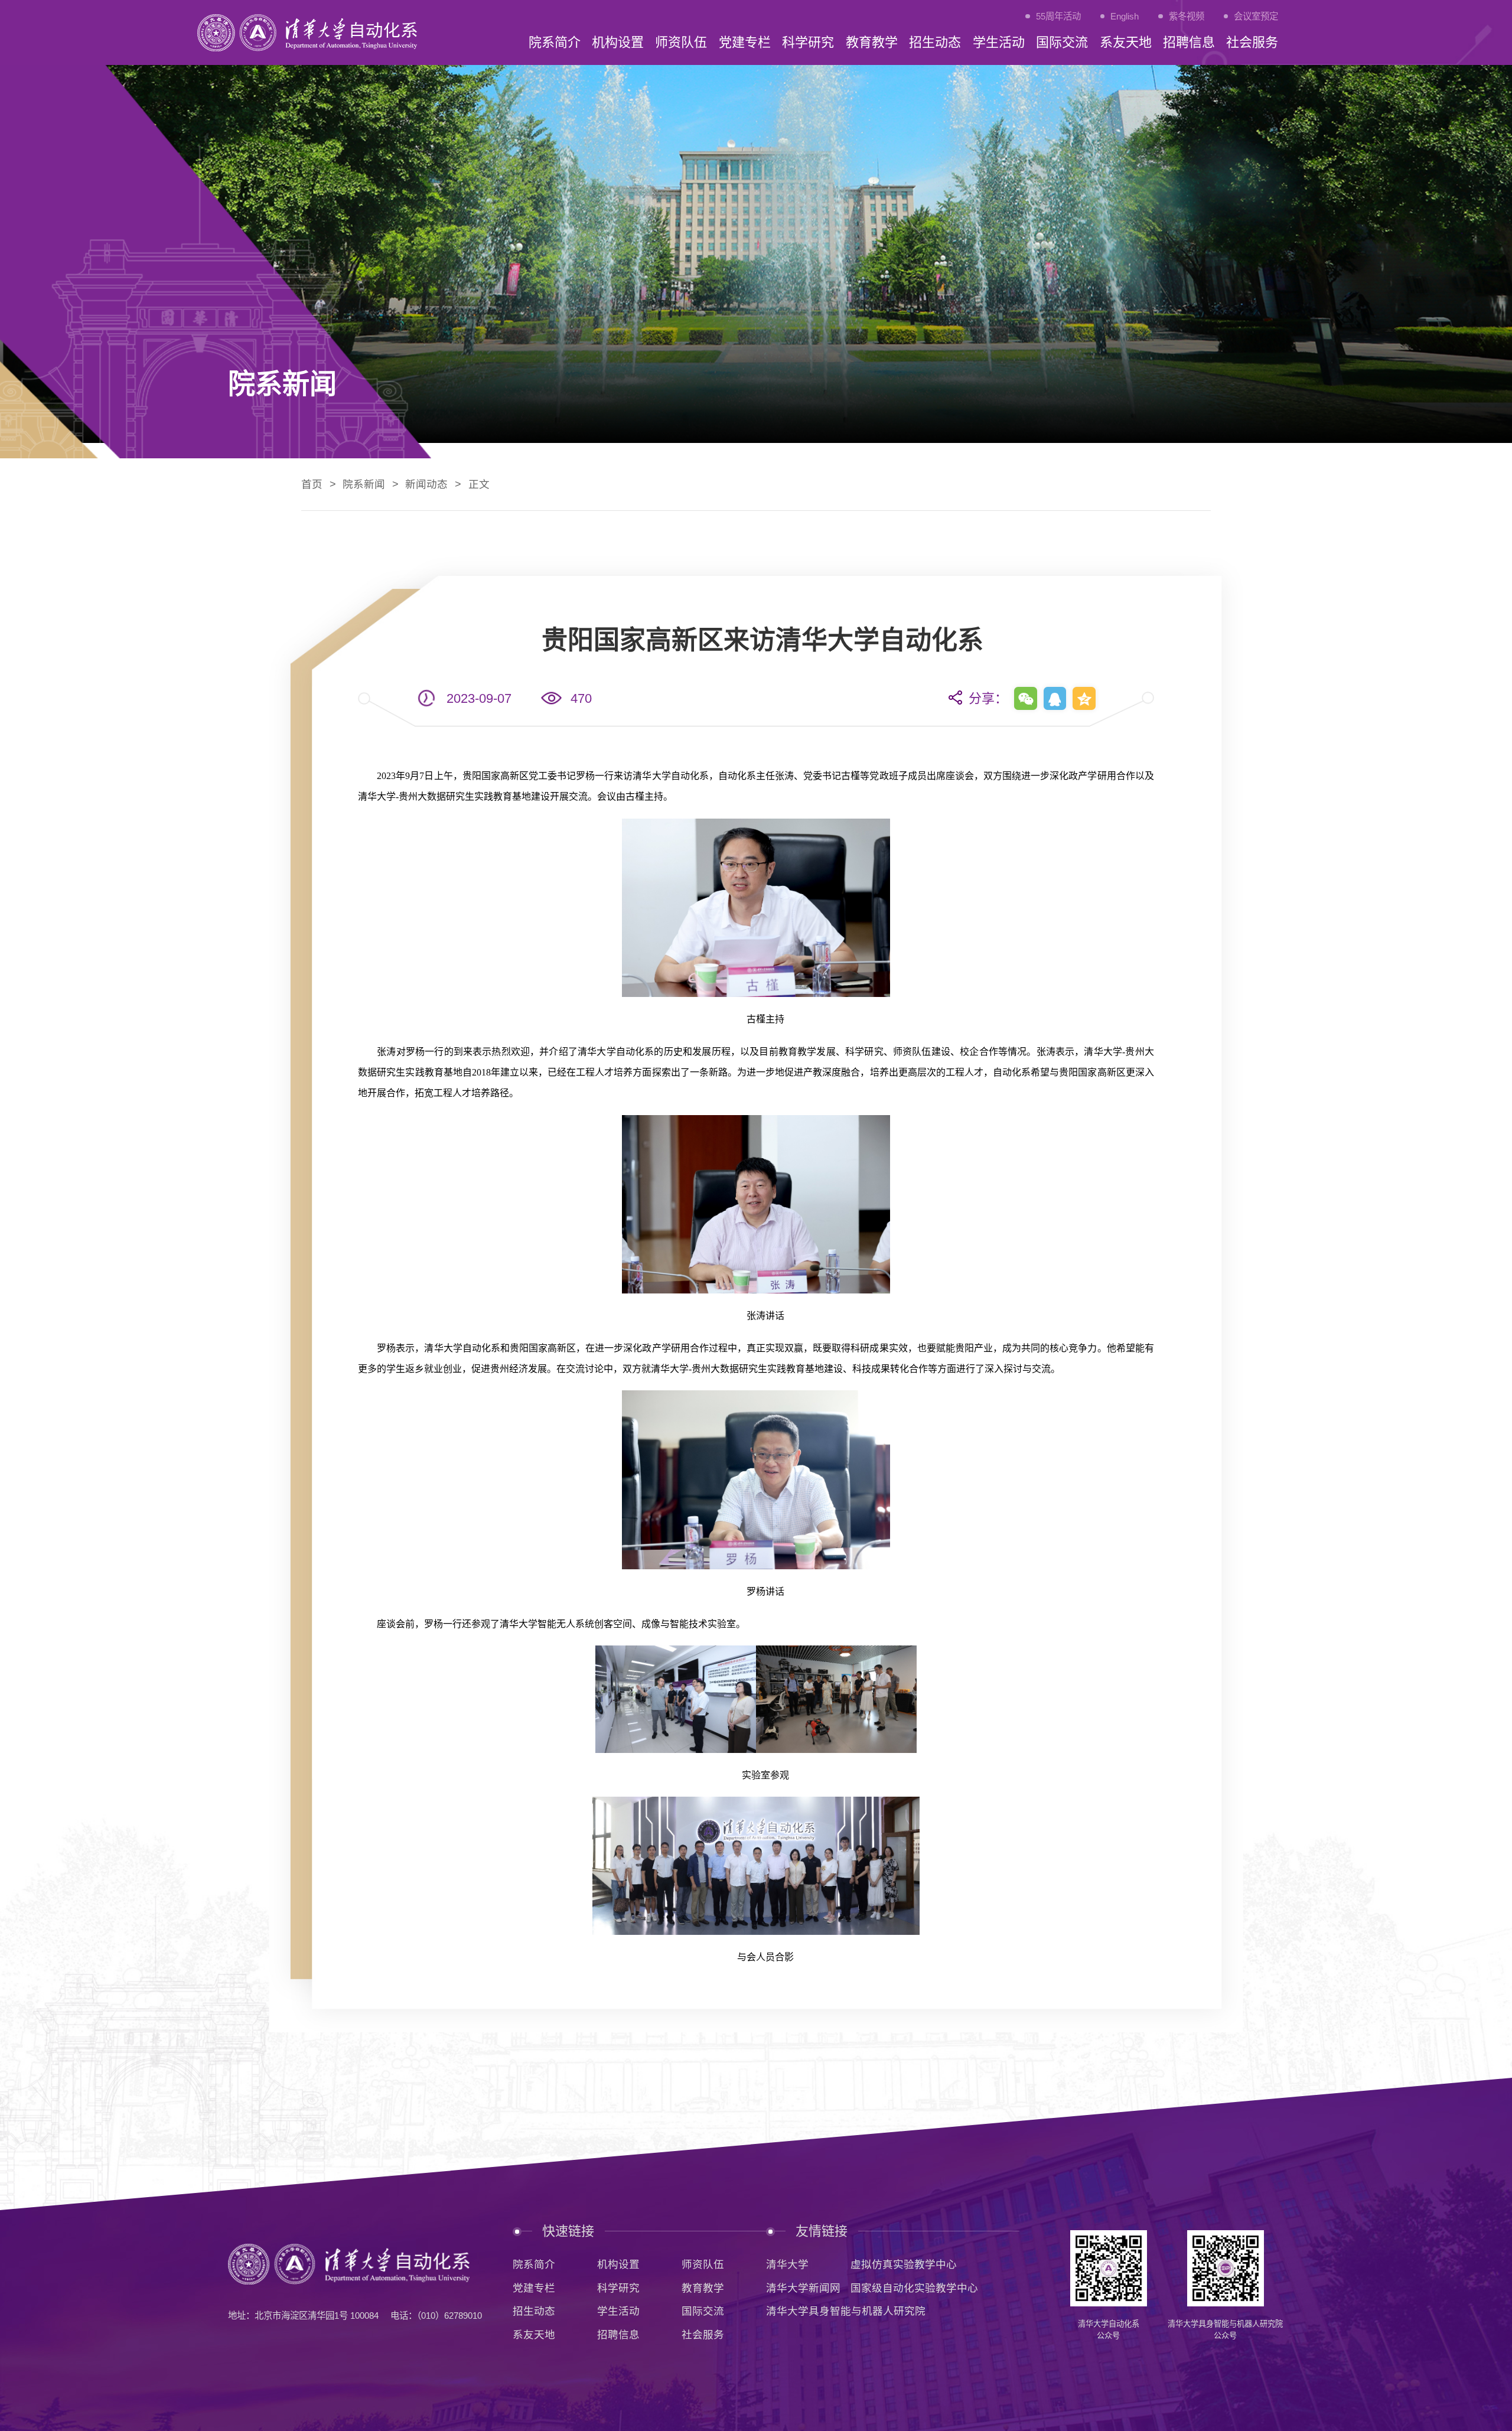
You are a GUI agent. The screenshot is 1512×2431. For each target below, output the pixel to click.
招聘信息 (618, 2335)
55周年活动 (1058, 16)
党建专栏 (534, 2288)
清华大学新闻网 (803, 2288)
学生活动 (618, 2311)
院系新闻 (364, 484)
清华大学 (787, 2264)
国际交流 (703, 2311)
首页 (312, 484)
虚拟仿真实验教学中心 (904, 2264)
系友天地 (534, 2335)
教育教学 (703, 2288)
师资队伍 (703, 2264)
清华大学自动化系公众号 (1109, 2330)
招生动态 (534, 2311)
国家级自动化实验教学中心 (914, 2288)
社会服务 (703, 2335)
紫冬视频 (1187, 16)
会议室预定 (1256, 16)
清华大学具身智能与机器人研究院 (846, 2311)
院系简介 (534, 2264)
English (1125, 16)
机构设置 (618, 2264)
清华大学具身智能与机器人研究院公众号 (1225, 2330)
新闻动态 (426, 484)
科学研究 (618, 2288)
